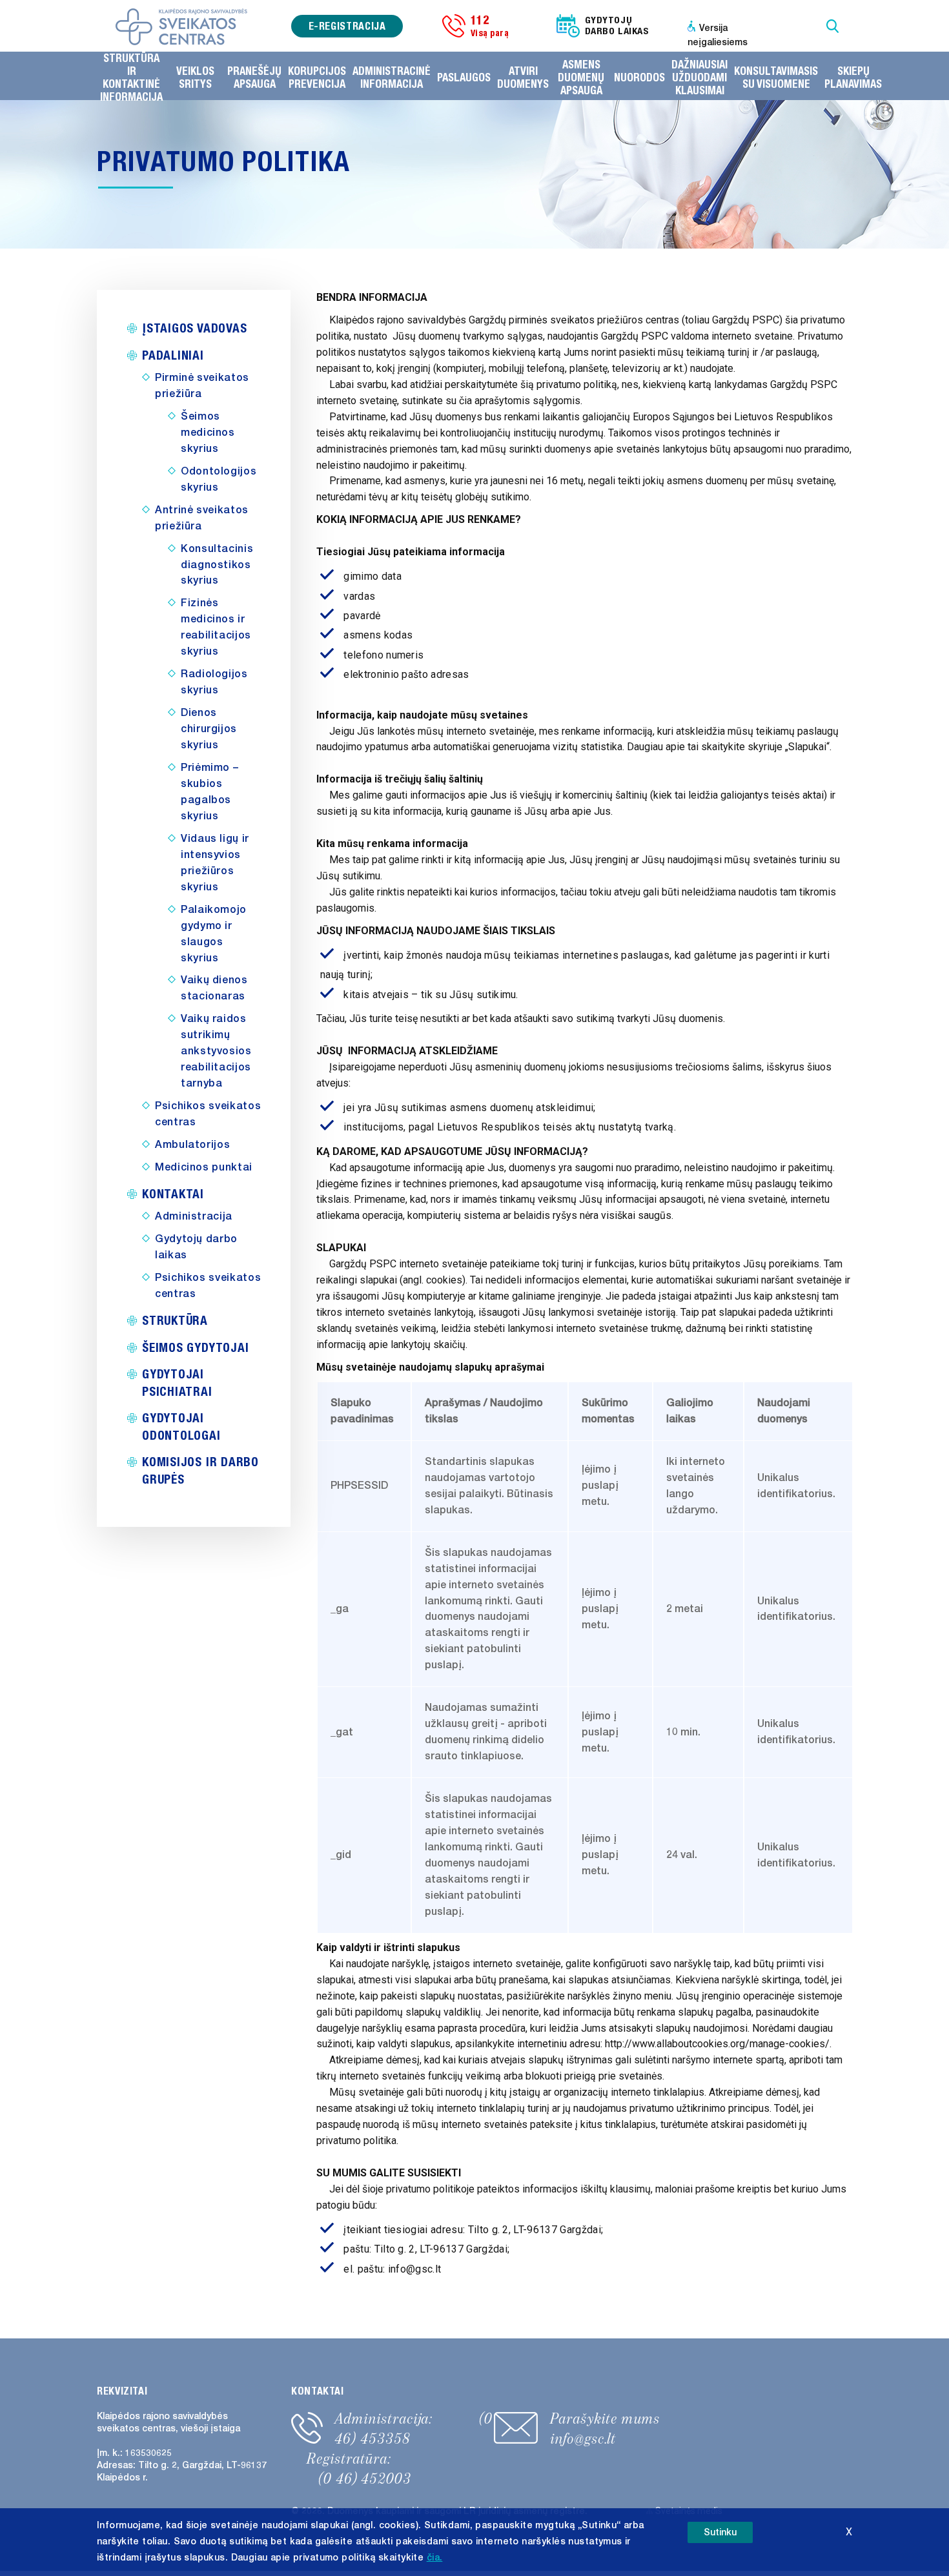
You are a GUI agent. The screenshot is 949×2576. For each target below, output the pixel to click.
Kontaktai (173, 1193)
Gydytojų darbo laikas (196, 1247)
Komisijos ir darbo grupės (200, 1470)
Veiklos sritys (195, 77)
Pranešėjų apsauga (254, 77)
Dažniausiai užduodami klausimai (699, 77)
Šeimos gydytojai (195, 1347)
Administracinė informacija (392, 77)
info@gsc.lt (583, 2438)
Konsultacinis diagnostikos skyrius (217, 565)
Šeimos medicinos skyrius (208, 433)
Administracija (194, 1216)
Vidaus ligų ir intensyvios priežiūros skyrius (215, 863)
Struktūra (175, 1320)
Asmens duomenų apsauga (581, 77)
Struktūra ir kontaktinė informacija (131, 77)
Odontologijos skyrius (219, 479)
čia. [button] (435, 2558)
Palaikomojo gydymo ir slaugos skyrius (214, 934)
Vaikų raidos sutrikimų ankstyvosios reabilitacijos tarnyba (216, 1051)
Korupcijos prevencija (317, 77)
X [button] (849, 2532)
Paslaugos (464, 77)
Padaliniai (173, 355)
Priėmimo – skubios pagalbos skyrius (209, 792)
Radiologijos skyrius (214, 682)
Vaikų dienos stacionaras (214, 988)
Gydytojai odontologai (181, 1426)
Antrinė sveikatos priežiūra (202, 518)
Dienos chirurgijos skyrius (209, 729)
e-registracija (347, 26)
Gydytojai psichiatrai (177, 1382)
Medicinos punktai (204, 1167)
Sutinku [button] (720, 2532)
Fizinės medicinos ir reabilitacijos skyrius (216, 627)
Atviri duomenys (523, 77)
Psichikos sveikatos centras (208, 1114)
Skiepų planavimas (853, 77)
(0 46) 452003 (365, 2479)
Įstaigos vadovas (194, 328)
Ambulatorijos (192, 1145)
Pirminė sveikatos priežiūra (202, 386)
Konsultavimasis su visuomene (776, 77)
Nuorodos (639, 77)
